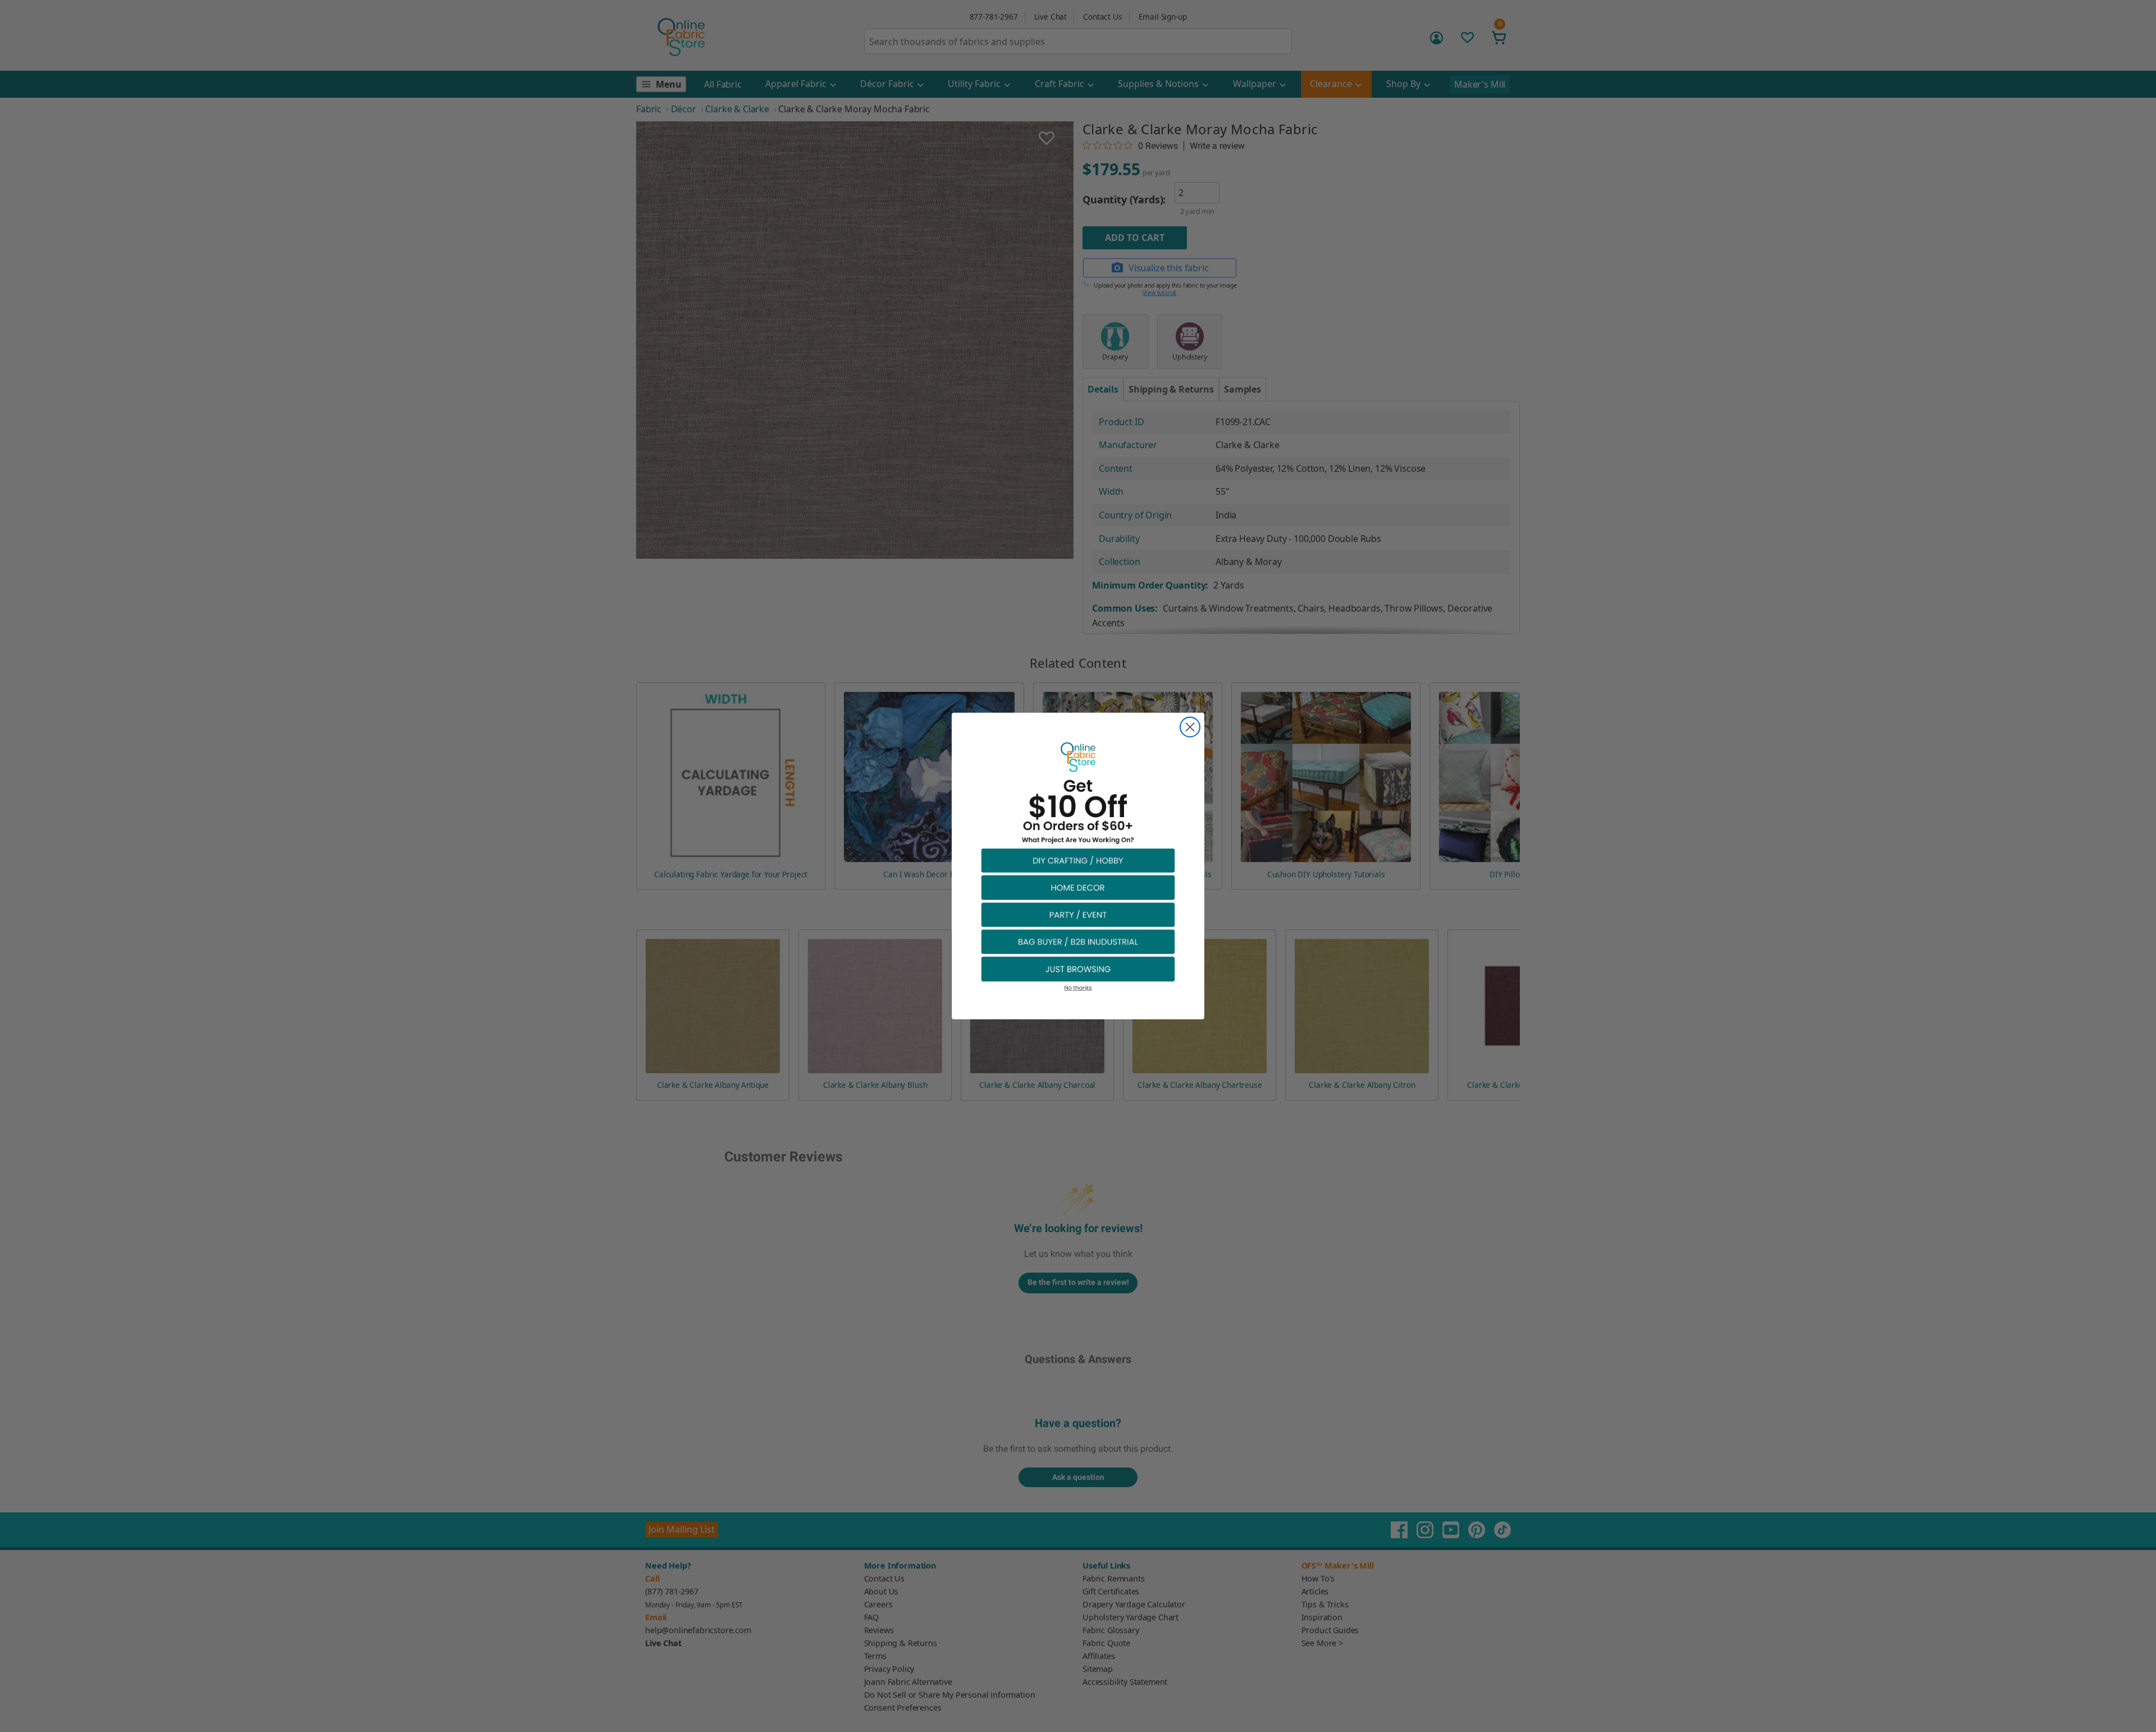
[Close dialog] (1190, 727)
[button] (1078, 860)
